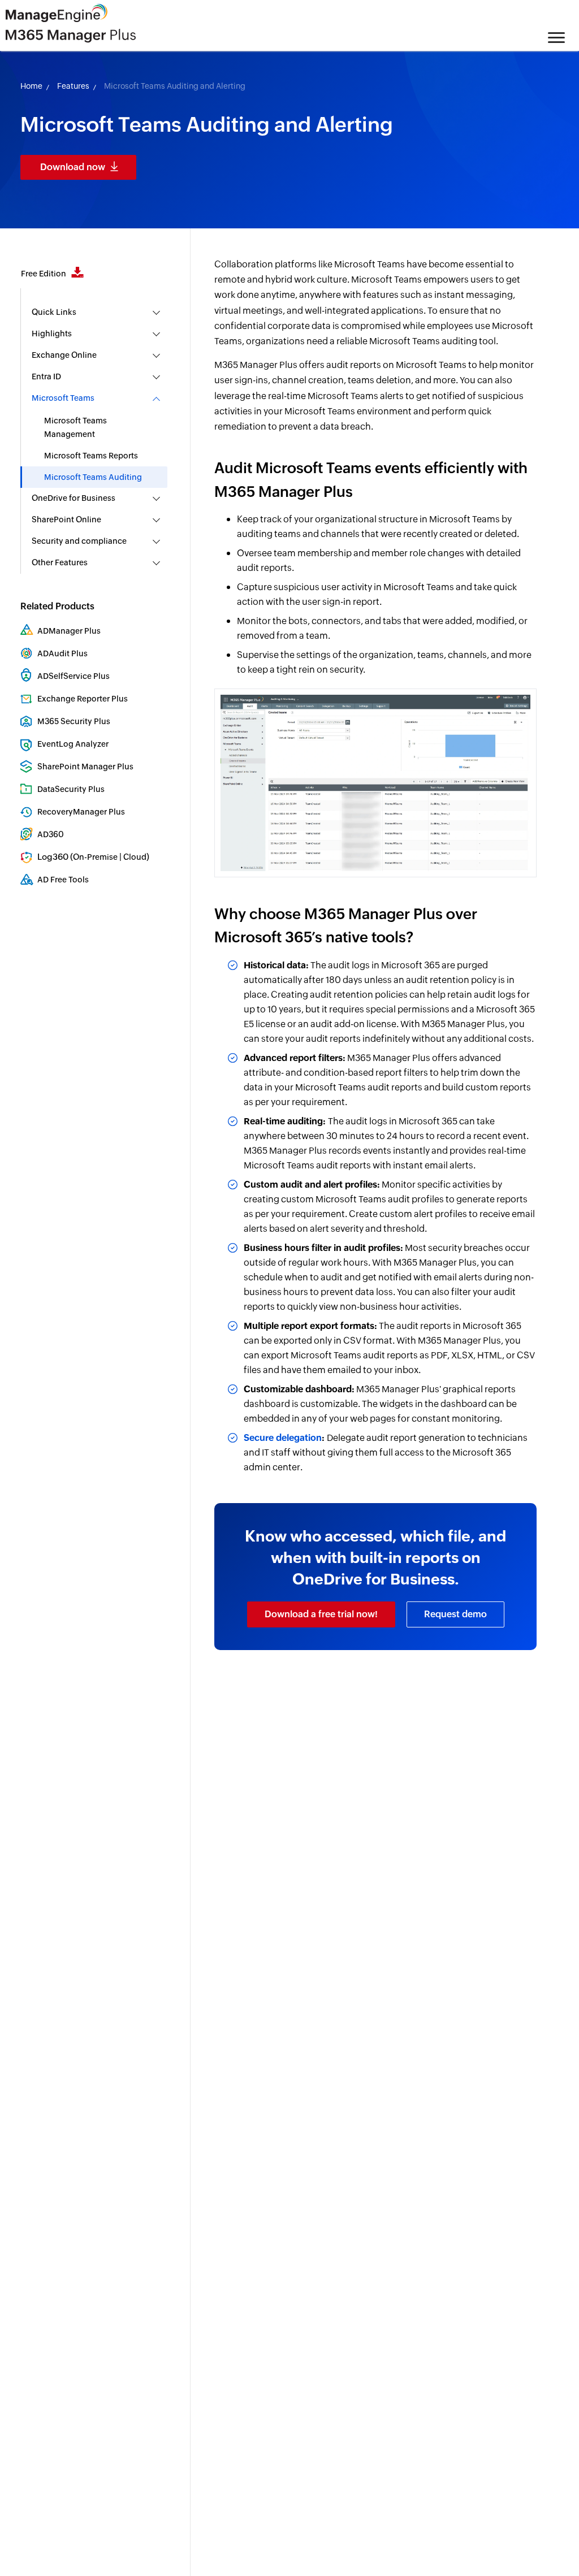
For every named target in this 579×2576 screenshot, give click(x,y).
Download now (73, 167)
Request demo (455, 1614)
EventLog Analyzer (73, 744)
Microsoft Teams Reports (91, 456)
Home (31, 86)
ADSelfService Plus (74, 676)
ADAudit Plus (62, 653)
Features (73, 86)
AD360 (51, 834)
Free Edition (44, 274)
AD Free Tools (63, 880)
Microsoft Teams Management (75, 427)
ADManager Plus (69, 631)
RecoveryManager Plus (81, 812)
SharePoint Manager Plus (85, 767)
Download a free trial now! (321, 1614)
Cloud (135, 857)
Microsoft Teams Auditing (93, 477)
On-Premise (95, 857)
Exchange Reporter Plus (83, 699)
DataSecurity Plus (71, 789)
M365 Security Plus (74, 721)
